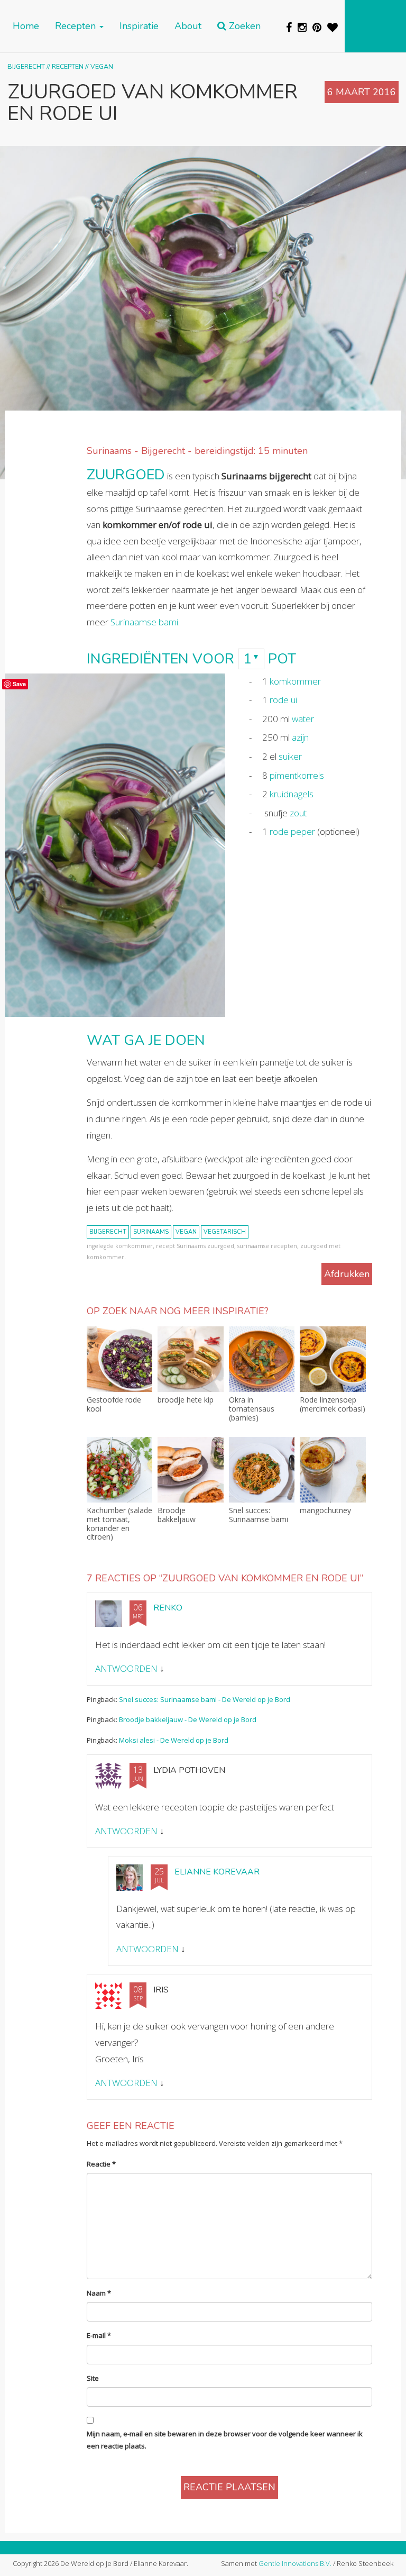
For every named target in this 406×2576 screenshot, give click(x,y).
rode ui (283, 700)
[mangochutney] (333, 1470)
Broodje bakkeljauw (177, 1515)
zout (298, 813)
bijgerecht (108, 1232)
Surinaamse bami (144, 622)
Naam (99, 2293)
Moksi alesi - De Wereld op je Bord (174, 1740)
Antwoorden (126, 1668)
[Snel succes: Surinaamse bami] (262, 1470)
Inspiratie (139, 26)
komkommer (295, 681)
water (303, 719)
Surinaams (151, 1232)
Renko (168, 1608)
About (188, 26)
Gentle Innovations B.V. (295, 2563)
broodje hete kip (186, 1400)
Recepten (77, 26)
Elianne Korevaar (217, 1872)
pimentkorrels (297, 775)
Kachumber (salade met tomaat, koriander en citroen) (119, 1524)
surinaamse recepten (267, 1246)
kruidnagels (292, 794)
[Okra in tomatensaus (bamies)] (262, 1359)
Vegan (102, 66)
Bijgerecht (26, 66)
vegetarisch (225, 1232)
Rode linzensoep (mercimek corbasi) (333, 1405)
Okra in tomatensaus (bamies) (252, 1409)
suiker (290, 756)
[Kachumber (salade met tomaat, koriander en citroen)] (119, 1470)
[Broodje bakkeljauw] (190, 1470)
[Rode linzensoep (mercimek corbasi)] (333, 1359)
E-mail (99, 2335)
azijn (300, 737)
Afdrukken (347, 1274)
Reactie (101, 2164)
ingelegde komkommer (120, 1246)
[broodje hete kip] (190, 1359)
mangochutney (325, 1511)
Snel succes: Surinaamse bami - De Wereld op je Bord (205, 1699)
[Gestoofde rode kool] (119, 1359)
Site (93, 2378)
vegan (186, 1232)
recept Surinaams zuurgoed (195, 1246)
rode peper (292, 831)
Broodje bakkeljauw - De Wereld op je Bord (188, 1719)
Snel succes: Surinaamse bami (259, 1515)
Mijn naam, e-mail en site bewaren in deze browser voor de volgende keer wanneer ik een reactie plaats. (225, 2440)
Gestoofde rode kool (114, 1405)
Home (26, 26)
